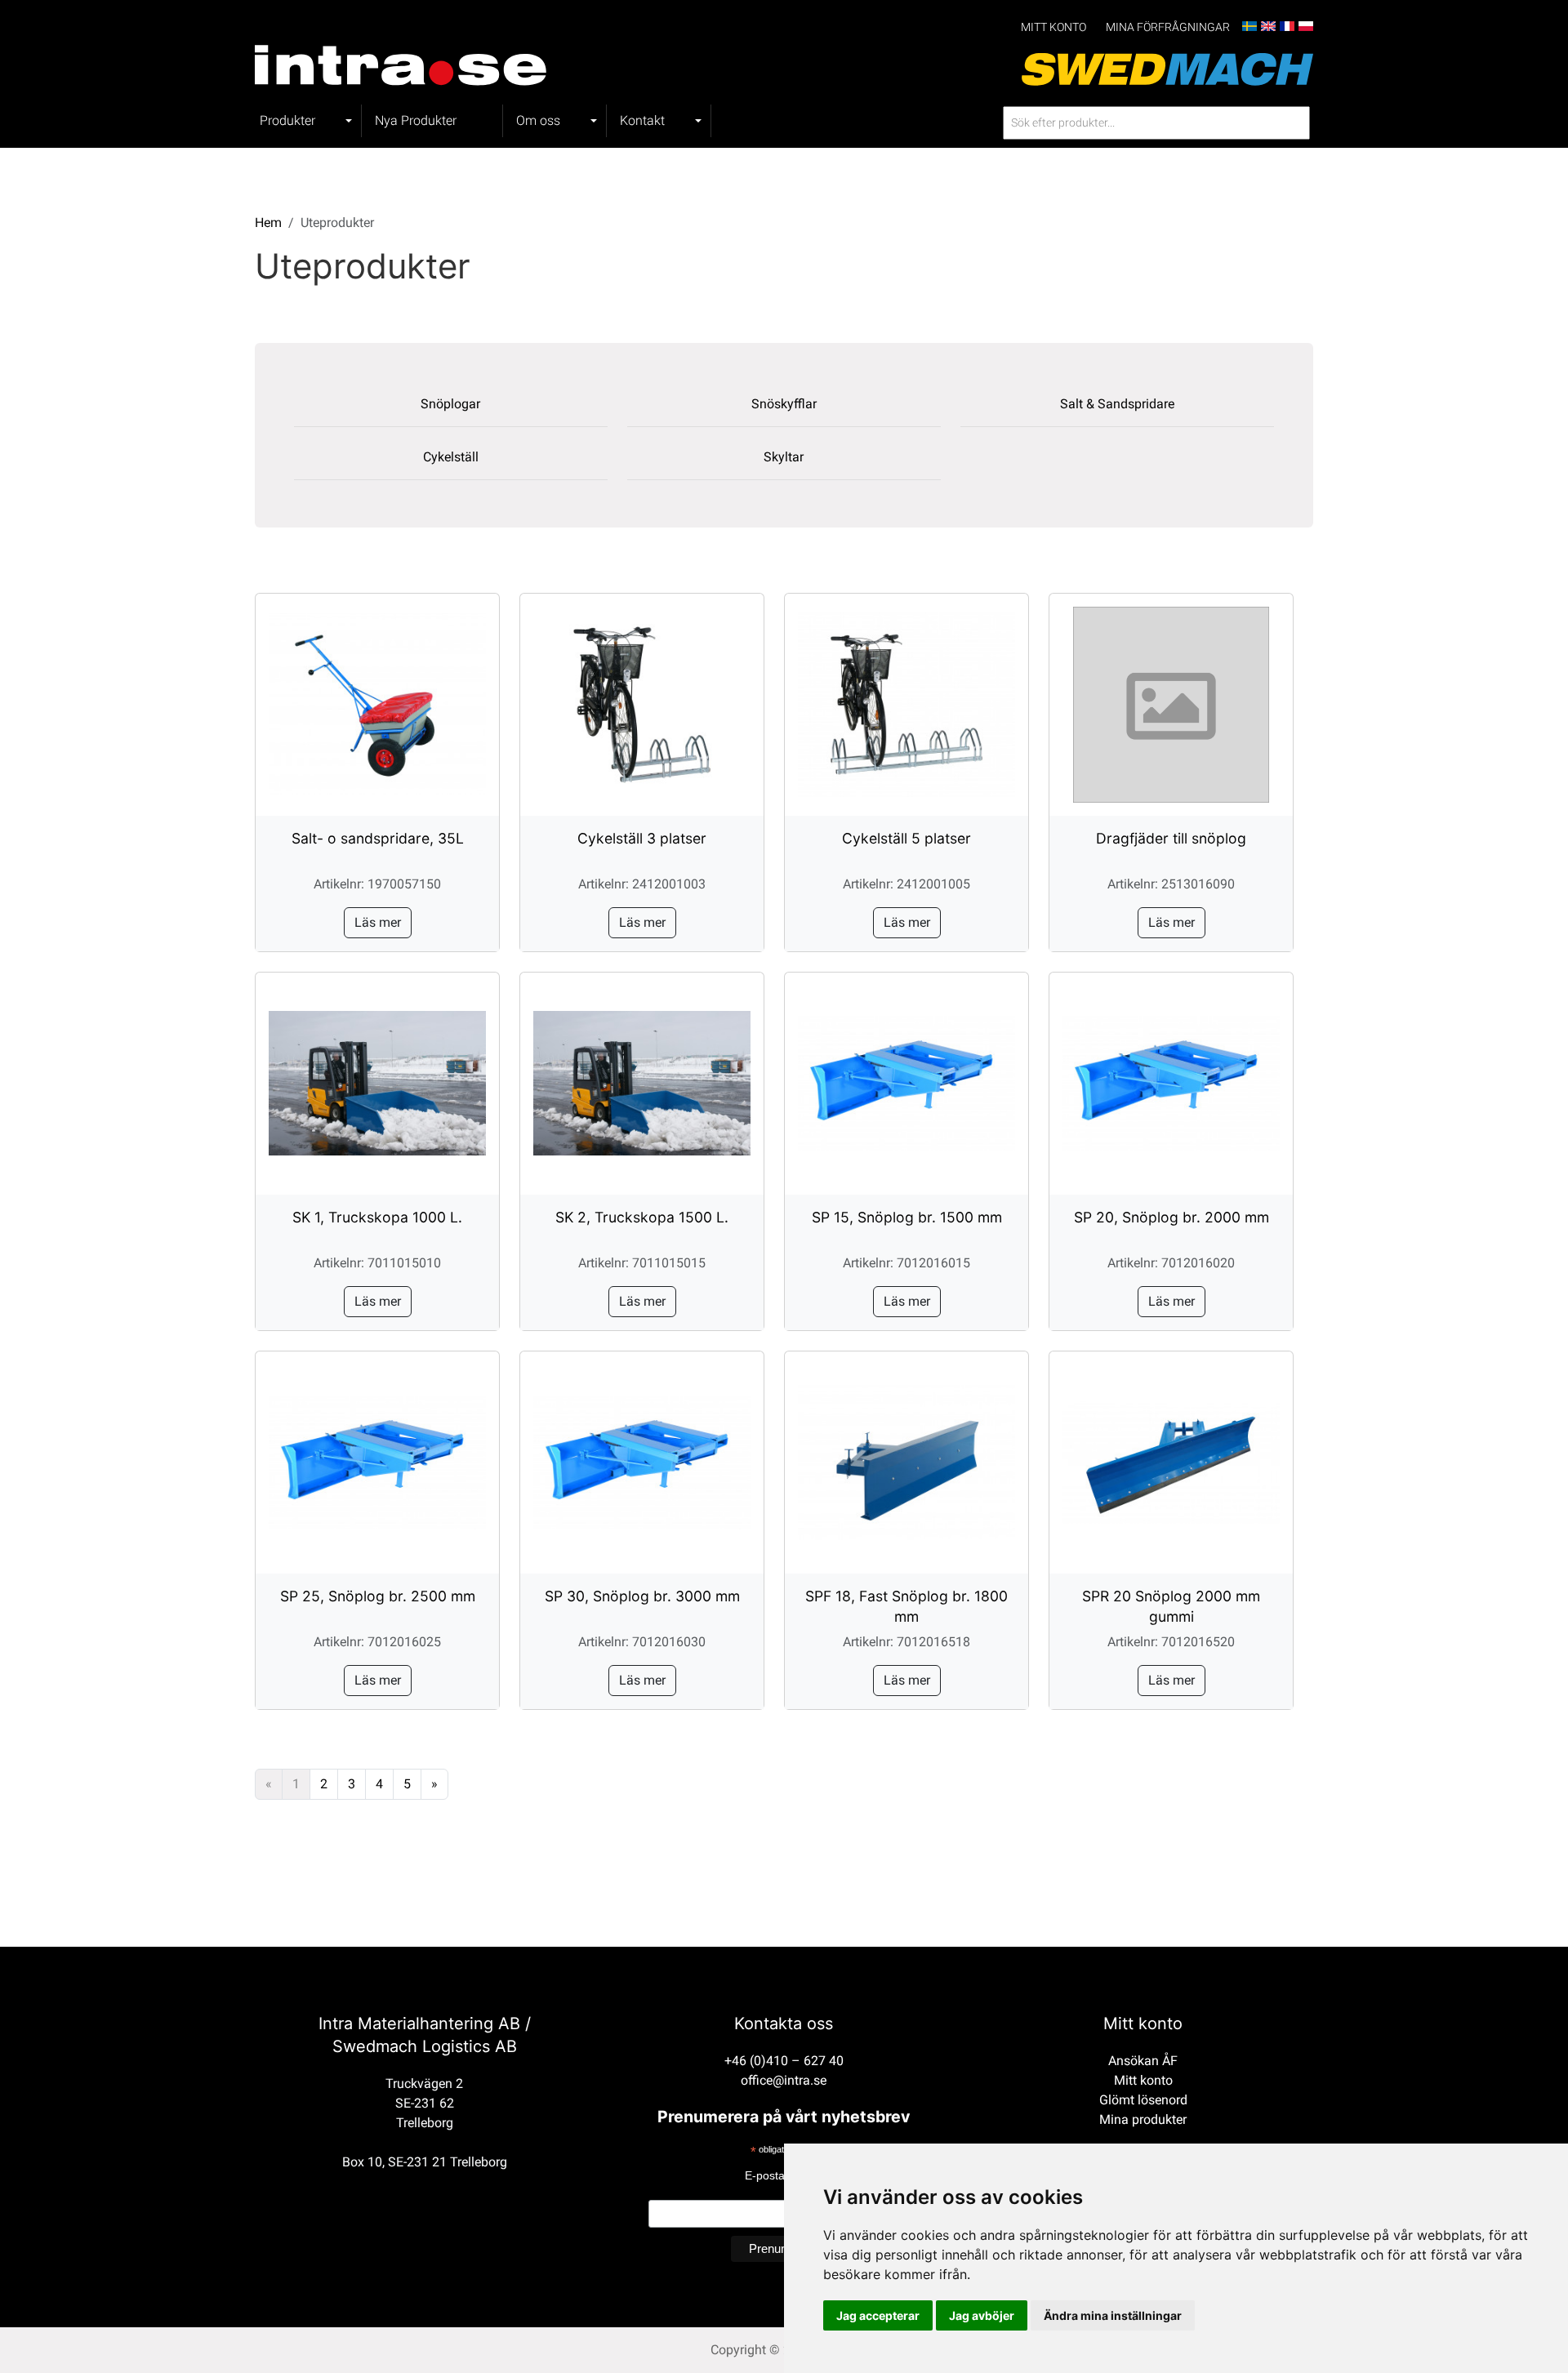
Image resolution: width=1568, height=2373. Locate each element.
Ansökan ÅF (1143, 2061)
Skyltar (784, 457)
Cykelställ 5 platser (906, 838)
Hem (268, 223)
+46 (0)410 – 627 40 (784, 2061)
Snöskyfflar (784, 404)
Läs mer (378, 922)
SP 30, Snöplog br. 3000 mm (642, 1596)
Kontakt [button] (642, 120)
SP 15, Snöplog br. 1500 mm (907, 1217)
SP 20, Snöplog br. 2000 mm (1172, 1217)
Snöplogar (450, 404)
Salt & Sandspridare (1117, 404)
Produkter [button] (287, 120)
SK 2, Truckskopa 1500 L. (642, 1217)
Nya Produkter (416, 120)
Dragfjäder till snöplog (1171, 838)
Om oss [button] (538, 120)
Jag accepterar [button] (878, 2315)
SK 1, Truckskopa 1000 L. (377, 1217)
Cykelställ (451, 457)
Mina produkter (1143, 2119)
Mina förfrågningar (1168, 27)
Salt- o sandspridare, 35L (378, 838)
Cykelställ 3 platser (642, 838)
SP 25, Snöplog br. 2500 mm (378, 1596)
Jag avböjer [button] (982, 2315)
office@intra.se (784, 2080)
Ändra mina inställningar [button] (1113, 2315)
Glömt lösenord (1143, 2100)
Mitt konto (1053, 27)
